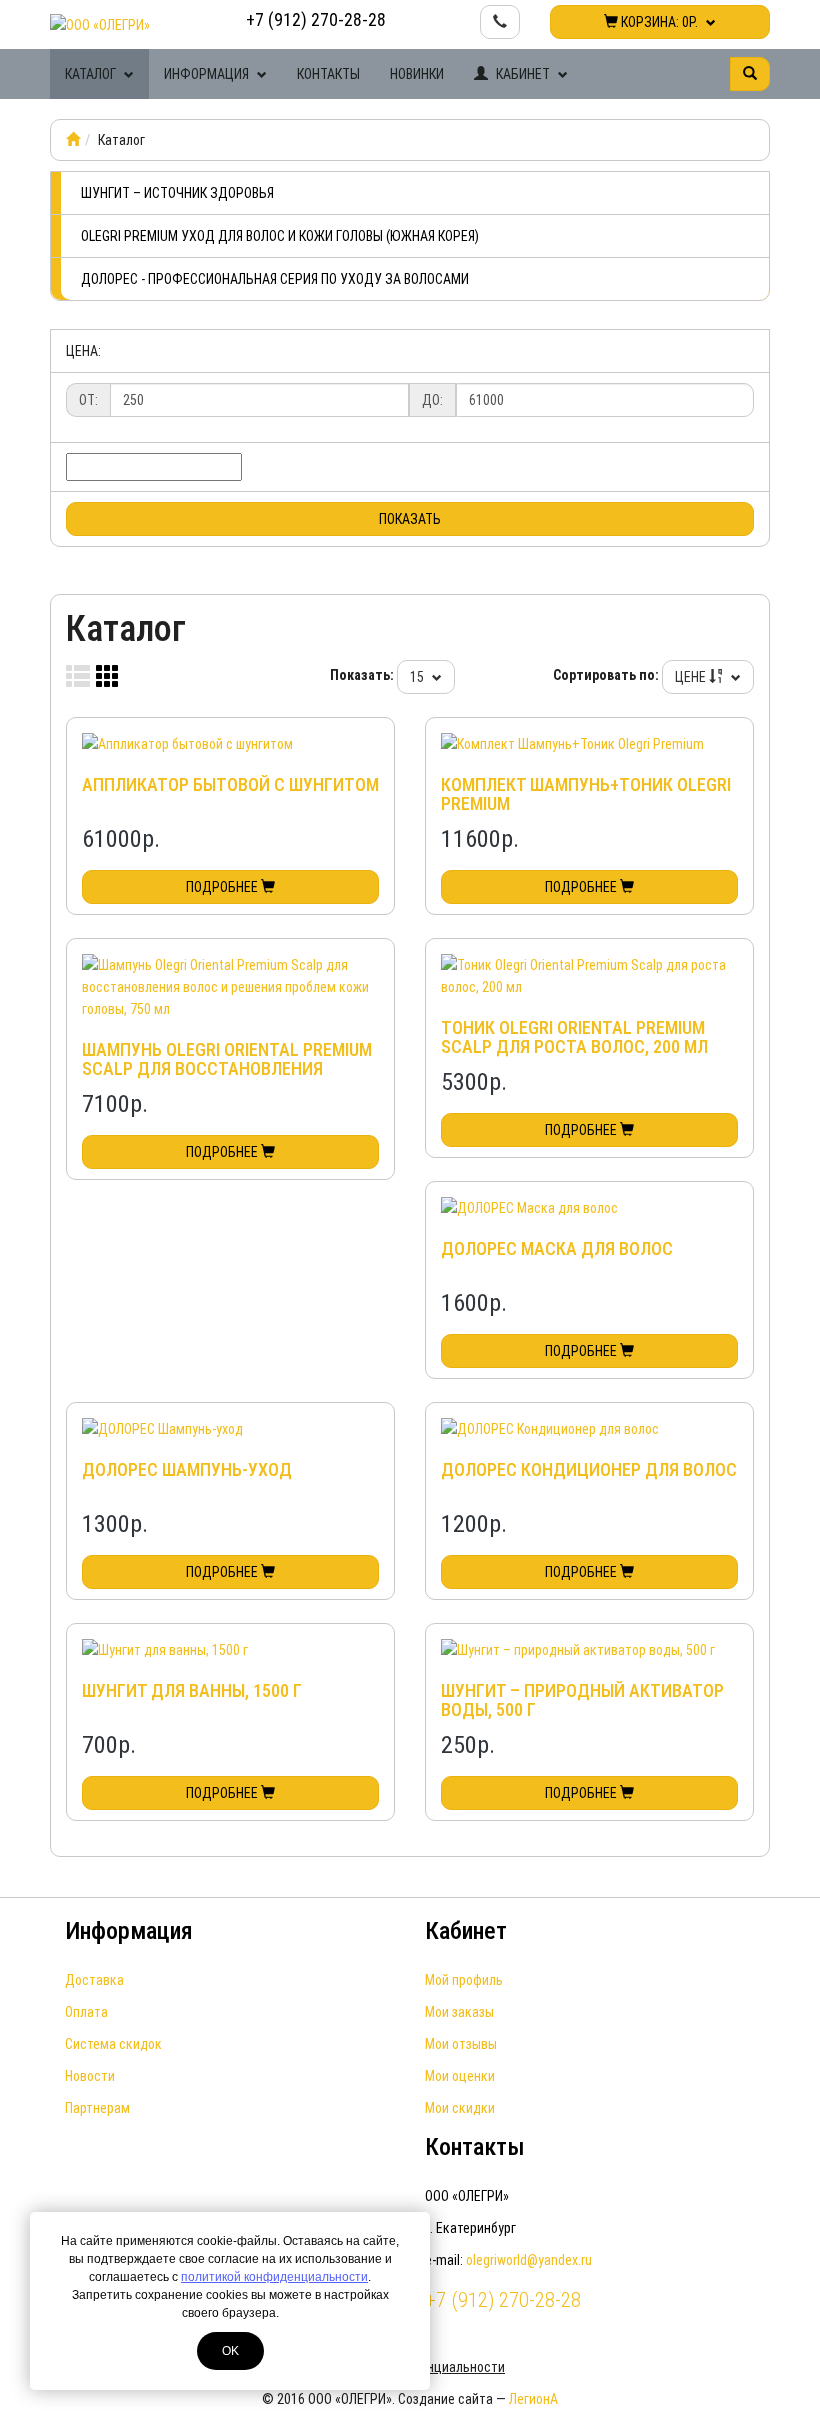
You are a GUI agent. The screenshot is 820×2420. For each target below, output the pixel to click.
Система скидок (113, 2044)
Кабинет (523, 74)
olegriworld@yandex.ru (529, 2260)
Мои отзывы (461, 2044)
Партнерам (97, 2108)
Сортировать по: (606, 675)
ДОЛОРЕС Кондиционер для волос (589, 1469)
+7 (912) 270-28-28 (316, 19)
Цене (692, 677)
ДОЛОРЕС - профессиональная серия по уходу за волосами (275, 279)
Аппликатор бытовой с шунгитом (230, 784)
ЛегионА (533, 2399)
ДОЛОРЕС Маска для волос (557, 1248)
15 (418, 677)
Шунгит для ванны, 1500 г (192, 1690)
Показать (410, 519)
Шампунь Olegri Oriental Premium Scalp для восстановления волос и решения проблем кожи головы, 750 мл (227, 1079)
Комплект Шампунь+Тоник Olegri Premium (586, 794)
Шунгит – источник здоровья (177, 193)
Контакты (328, 74)
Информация (208, 74)
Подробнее (223, 887)
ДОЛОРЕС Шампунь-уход (187, 1469)
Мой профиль (464, 1980)
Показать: (362, 675)
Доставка (94, 1980)
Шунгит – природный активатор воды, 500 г (582, 1700)
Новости (90, 2076)
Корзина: (658, 22)
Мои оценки (460, 2076)
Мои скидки (460, 2108)
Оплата (86, 2012)
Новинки (417, 74)
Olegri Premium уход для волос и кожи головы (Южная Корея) (280, 236)
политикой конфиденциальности (274, 2277)
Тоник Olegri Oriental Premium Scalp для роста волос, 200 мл (574, 1037)
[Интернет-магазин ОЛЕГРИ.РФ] (73, 140)
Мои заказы (459, 2012)
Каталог (92, 74)
